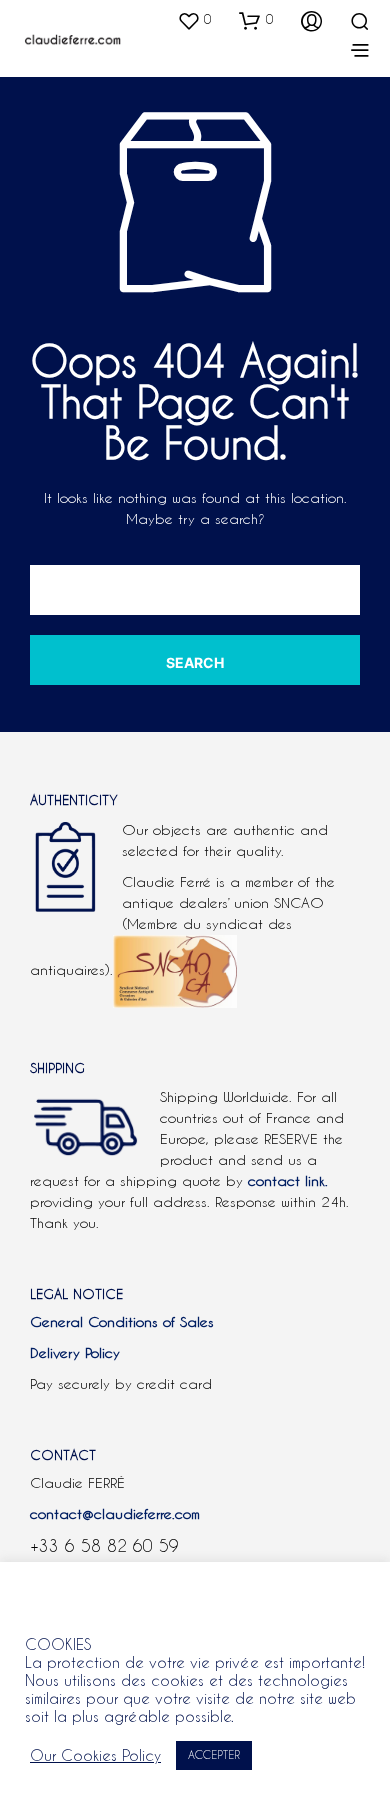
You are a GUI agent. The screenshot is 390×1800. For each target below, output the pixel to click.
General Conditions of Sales (122, 1322)
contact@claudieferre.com (115, 1514)
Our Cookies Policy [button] (95, 1755)
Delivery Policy (75, 1353)
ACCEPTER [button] (214, 1755)
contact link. (288, 1181)
